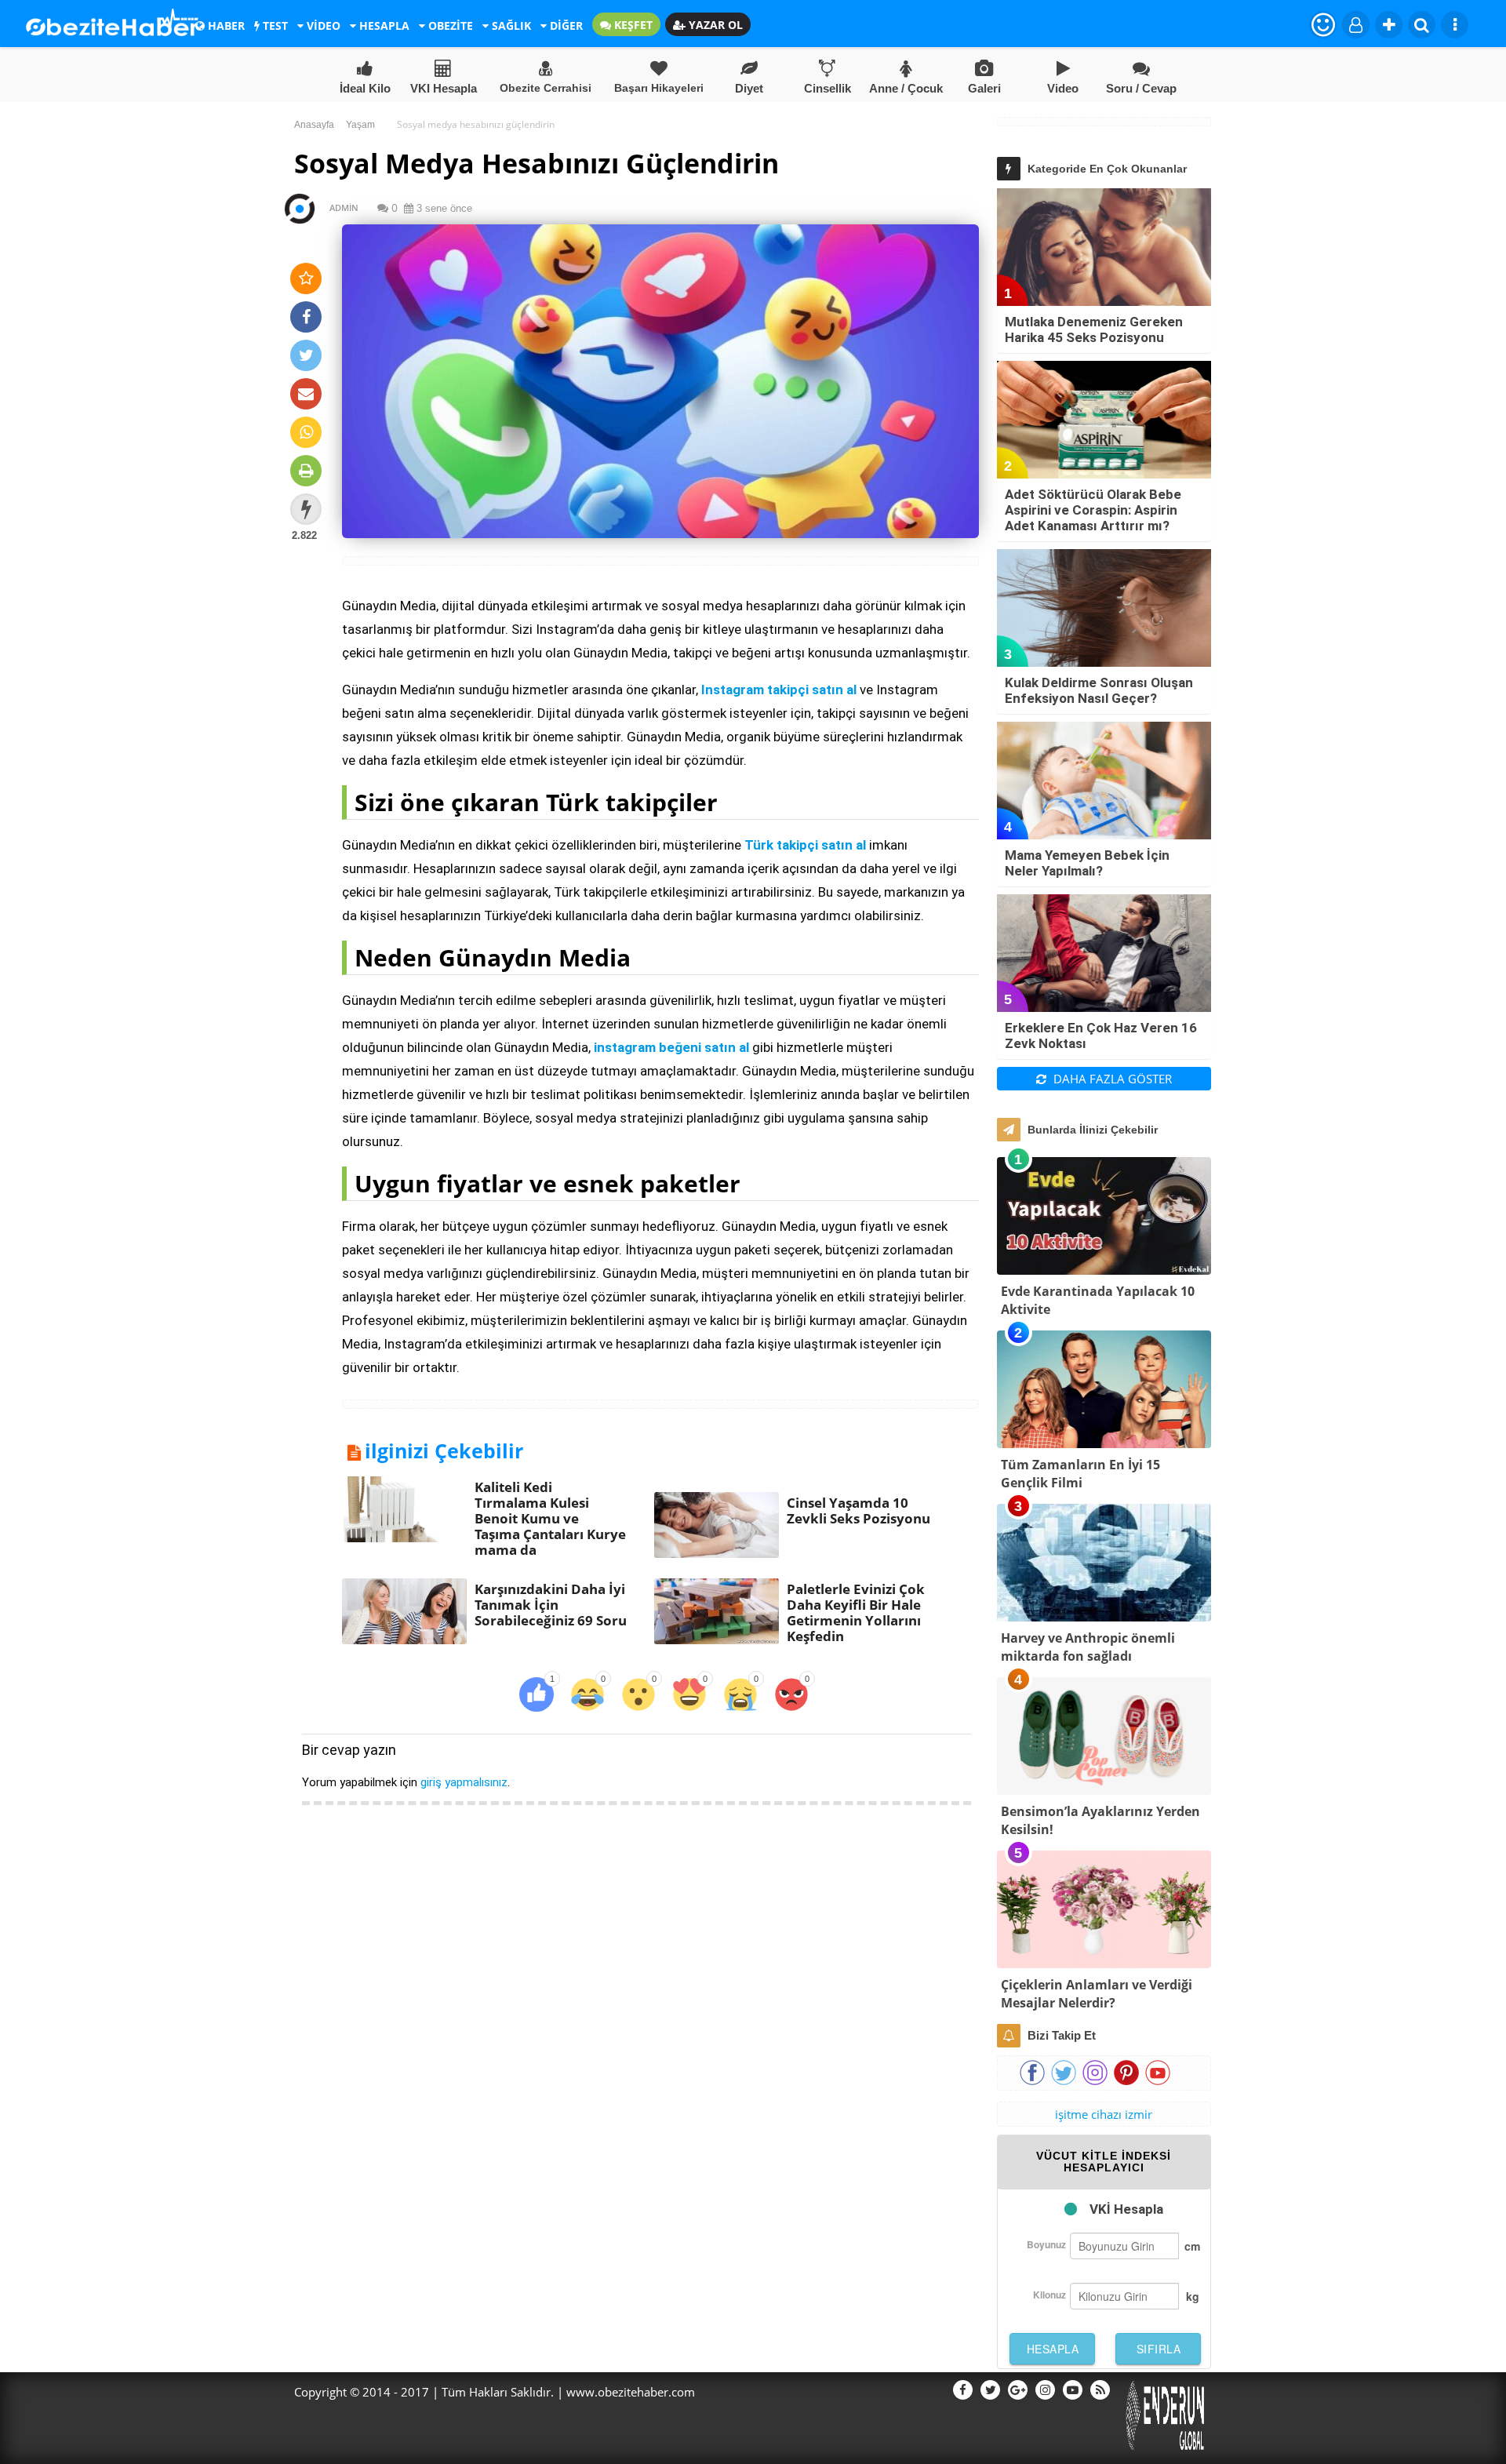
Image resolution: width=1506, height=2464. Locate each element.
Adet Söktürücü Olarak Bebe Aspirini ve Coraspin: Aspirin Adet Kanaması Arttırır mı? (1093, 510)
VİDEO (322, 25)
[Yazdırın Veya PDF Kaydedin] (306, 471)
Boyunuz (1046, 2244)
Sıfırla (1159, 2349)
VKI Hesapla (444, 88)
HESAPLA (383, 25)
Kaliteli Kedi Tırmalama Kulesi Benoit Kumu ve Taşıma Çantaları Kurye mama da (550, 1518)
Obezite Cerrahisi (546, 88)
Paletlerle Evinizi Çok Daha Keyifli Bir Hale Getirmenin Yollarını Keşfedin (856, 1612)
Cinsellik (828, 88)
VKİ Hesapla (1126, 2209)
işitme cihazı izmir (1104, 2114)
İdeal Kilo (365, 88)
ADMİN (337, 207)
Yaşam (360, 125)
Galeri (984, 88)
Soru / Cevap (1141, 88)
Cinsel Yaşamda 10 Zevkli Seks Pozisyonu (858, 1510)
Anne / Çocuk (906, 88)
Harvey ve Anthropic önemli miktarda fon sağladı (1088, 1647)
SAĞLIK (510, 25)
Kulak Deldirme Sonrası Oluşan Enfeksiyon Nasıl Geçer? (1099, 690)
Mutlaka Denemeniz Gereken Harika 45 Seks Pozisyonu (1094, 329)
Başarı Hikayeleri (659, 88)
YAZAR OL (714, 25)
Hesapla (1053, 2349)
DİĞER (565, 25)
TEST (274, 25)
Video (1063, 88)
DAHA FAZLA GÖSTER (1111, 1079)
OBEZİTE (449, 25)
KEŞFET (632, 25)
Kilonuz (1049, 2295)
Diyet (749, 88)
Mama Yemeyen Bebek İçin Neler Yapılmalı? (1087, 863)
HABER (225, 25)
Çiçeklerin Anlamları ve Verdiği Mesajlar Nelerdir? (1097, 1994)
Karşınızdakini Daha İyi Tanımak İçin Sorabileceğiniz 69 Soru (551, 1605)
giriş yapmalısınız (464, 1782)
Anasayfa (314, 125)
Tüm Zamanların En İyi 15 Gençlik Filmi (1080, 1474)
